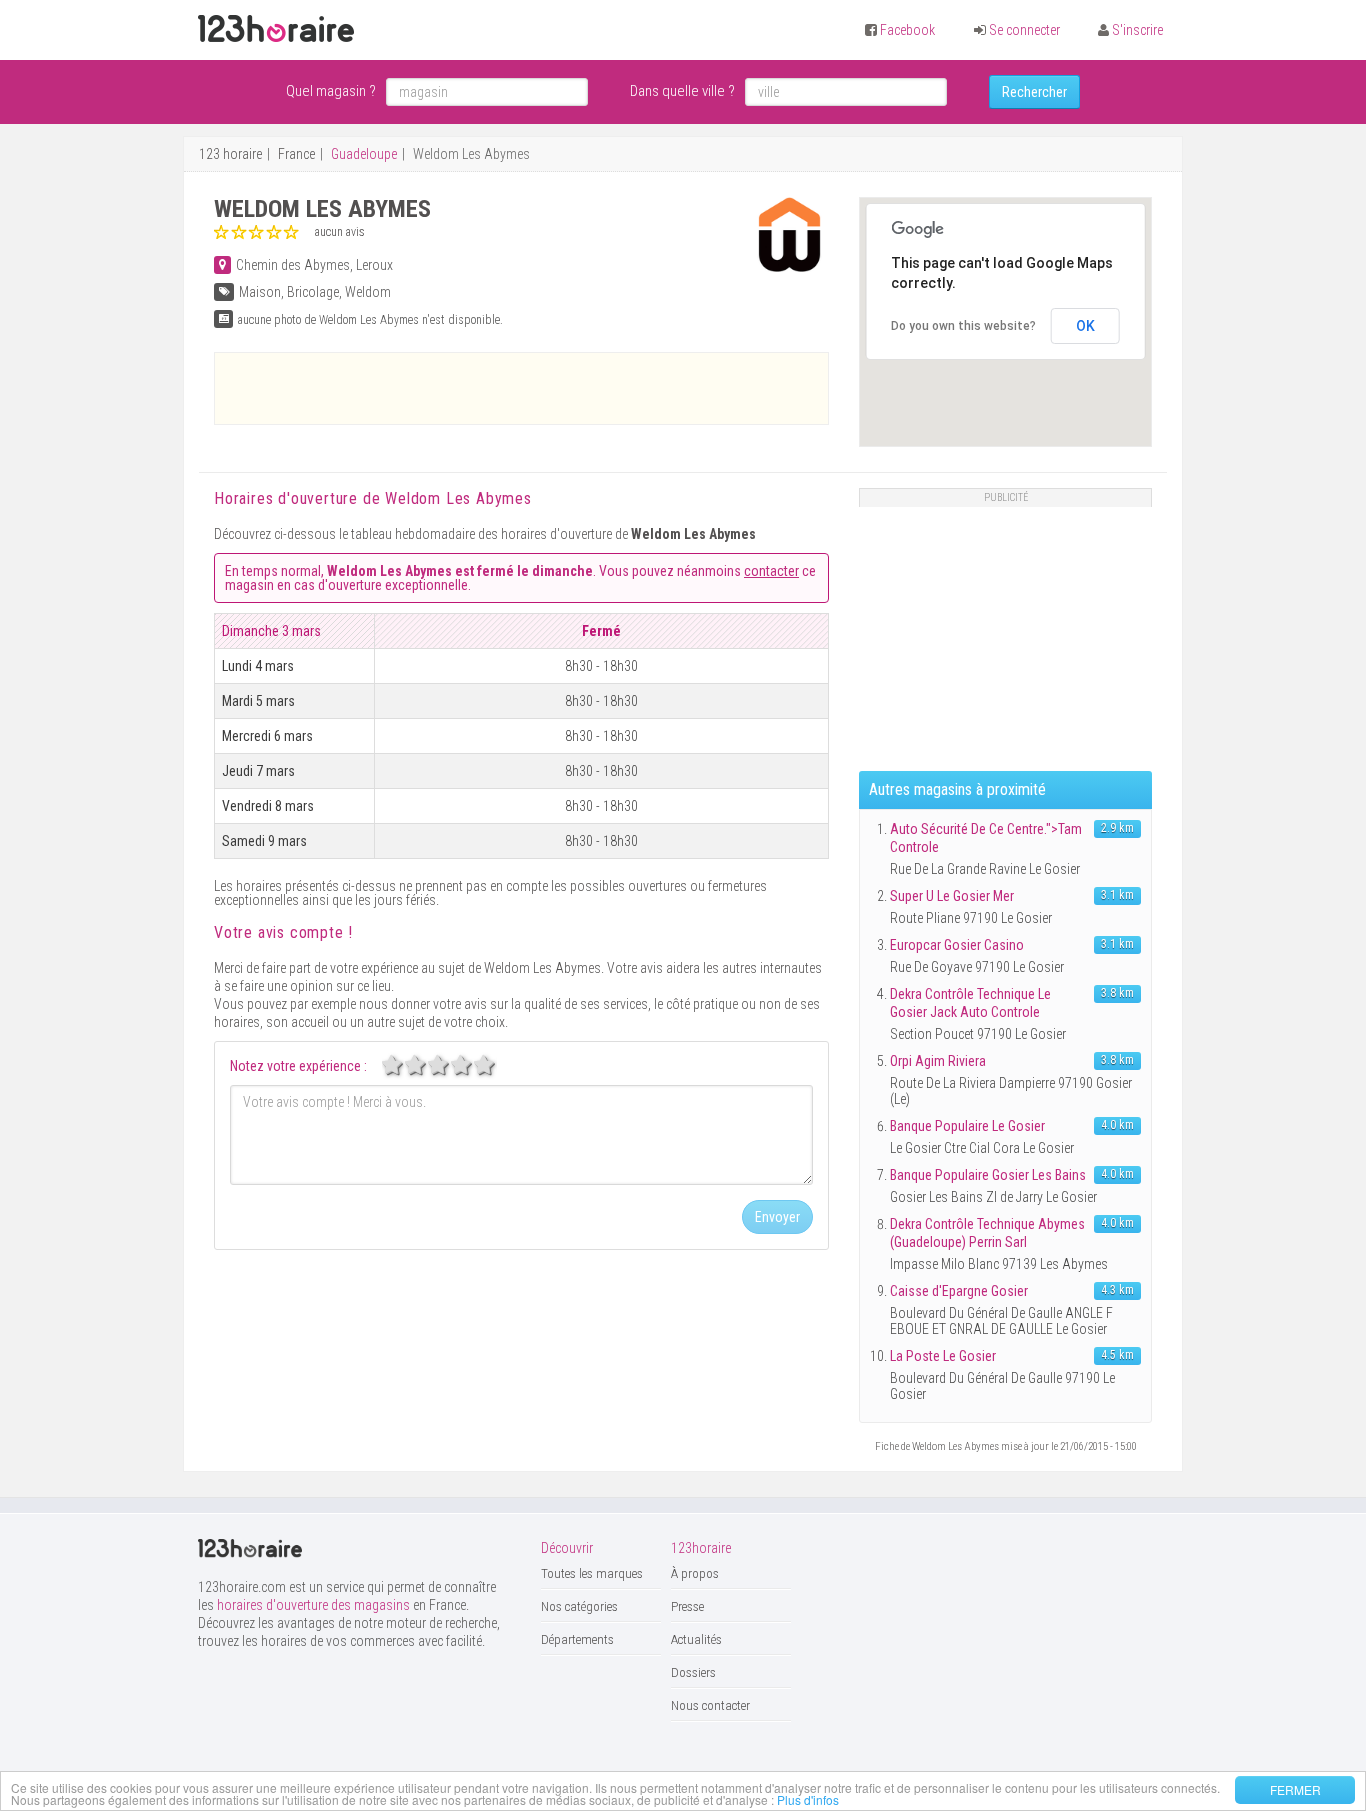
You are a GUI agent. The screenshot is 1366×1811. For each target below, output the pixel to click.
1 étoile (403, 1065)
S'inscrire (1137, 30)
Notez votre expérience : (298, 1066)
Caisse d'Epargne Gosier (959, 1291)
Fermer (1295, 1789)
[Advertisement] (522, 388)
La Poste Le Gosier (943, 1356)
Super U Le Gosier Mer (952, 896)
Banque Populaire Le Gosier (967, 1126)
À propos (695, 1573)
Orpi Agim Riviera (938, 1061)
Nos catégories (579, 1606)
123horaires (276, 29)
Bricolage (313, 292)
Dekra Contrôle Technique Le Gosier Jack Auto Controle (970, 1003)
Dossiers (693, 1672)
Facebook (907, 30)
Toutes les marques (592, 1573)
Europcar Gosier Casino (957, 945)
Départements (577, 1639)
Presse (687, 1606)
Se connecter (1024, 30)
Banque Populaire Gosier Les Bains (988, 1175)
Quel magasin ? (331, 91)
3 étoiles (449, 1065)
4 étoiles (472, 1065)
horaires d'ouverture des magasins (313, 1605)
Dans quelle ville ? (682, 91)
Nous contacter (710, 1705)
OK (1085, 326)
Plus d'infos (808, 1799)
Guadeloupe (364, 154)
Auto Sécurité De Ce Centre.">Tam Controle (986, 838)
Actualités (696, 1639)
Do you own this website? (963, 326)
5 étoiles (495, 1065)
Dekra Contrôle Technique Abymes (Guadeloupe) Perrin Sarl (987, 1233)
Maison (260, 292)
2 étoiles (426, 1065)
